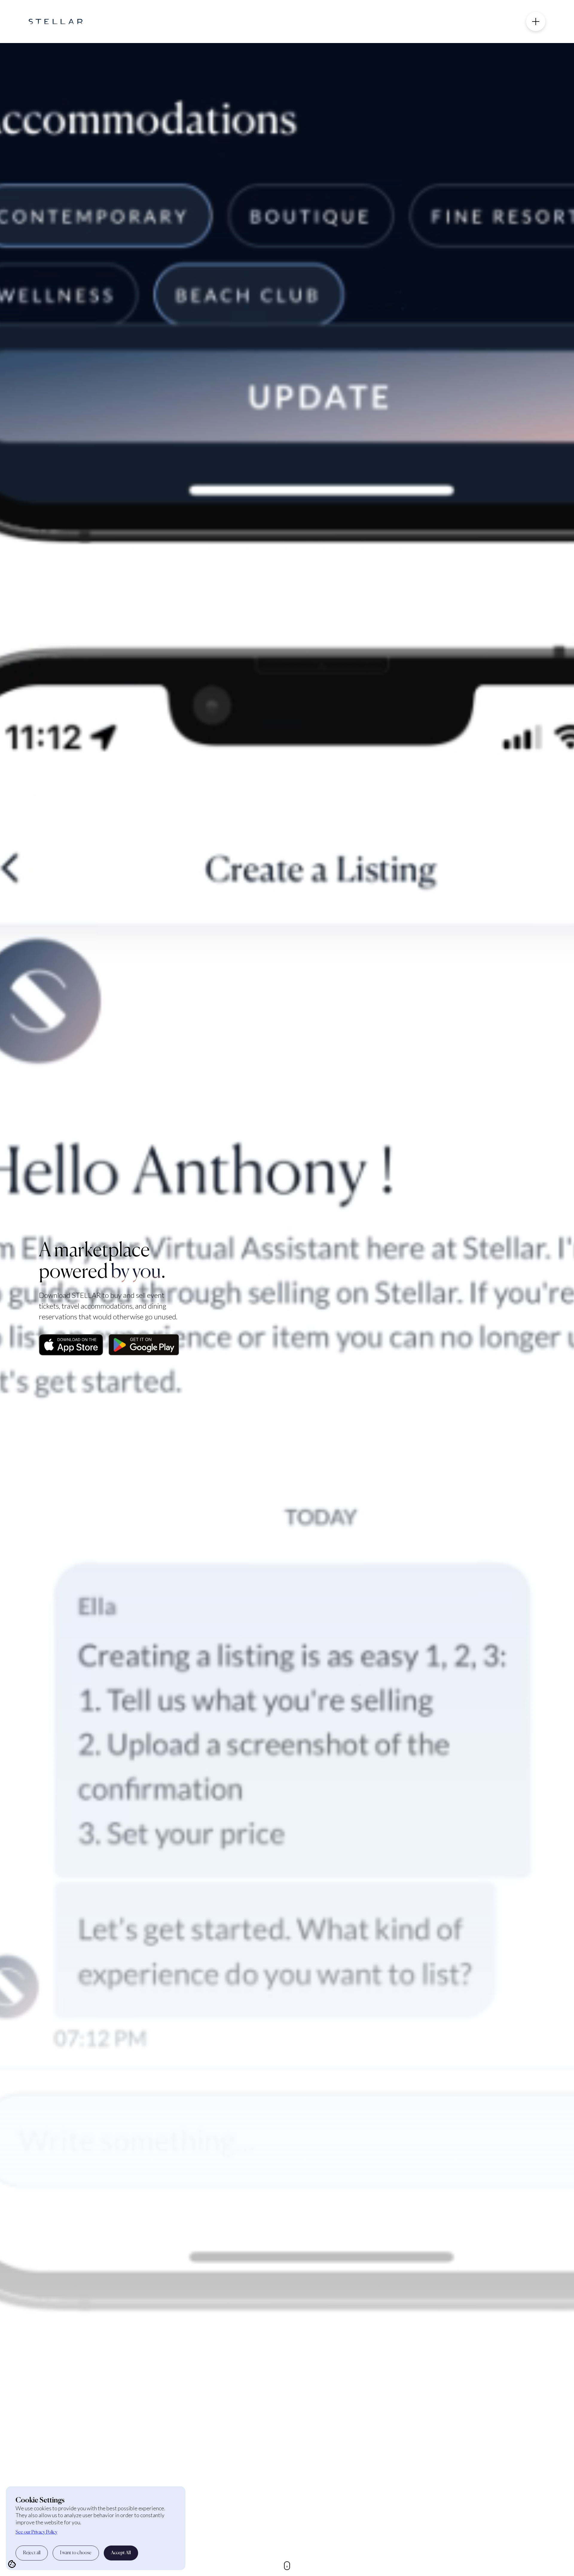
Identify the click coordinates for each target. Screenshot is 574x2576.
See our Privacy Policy (36, 2532)
